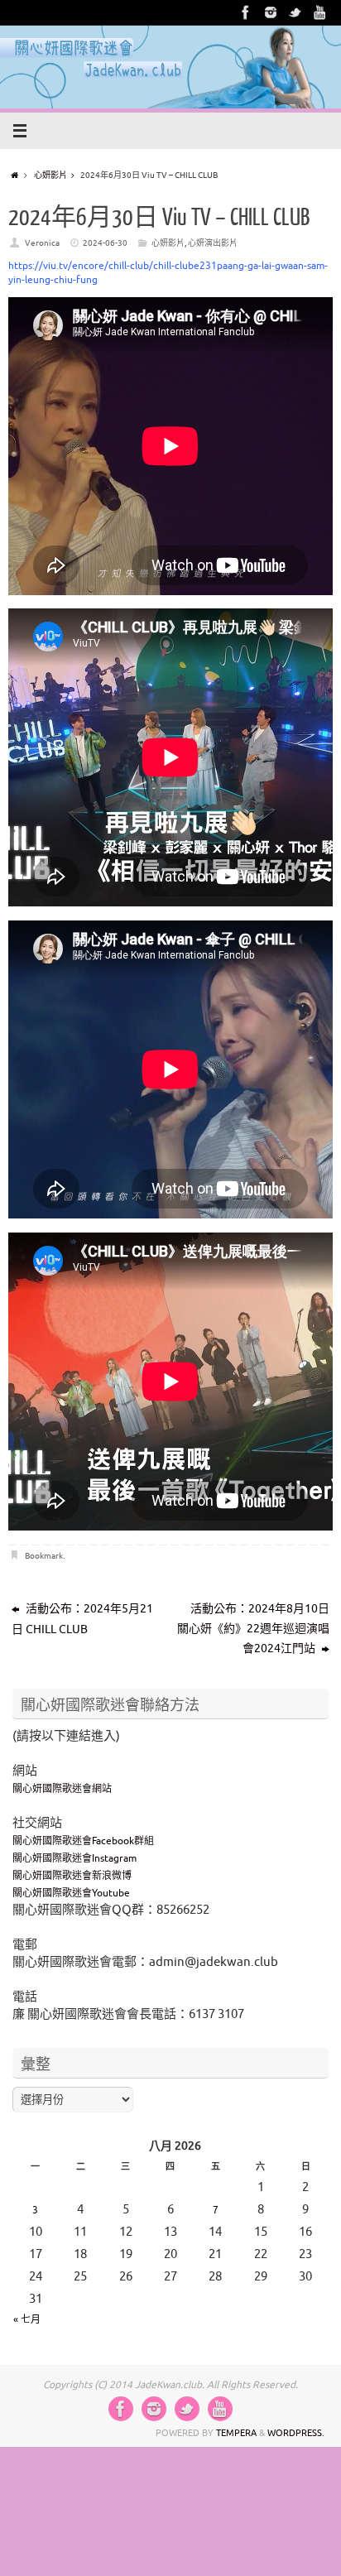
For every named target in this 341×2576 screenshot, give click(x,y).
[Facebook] (246, 12)
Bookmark (44, 1556)
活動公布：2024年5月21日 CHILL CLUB (82, 1619)
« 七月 (27, 2319)
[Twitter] (295, 12)
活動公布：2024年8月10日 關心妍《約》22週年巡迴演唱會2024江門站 (253, 1629)
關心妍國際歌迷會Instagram (74, 1858)
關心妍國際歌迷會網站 (62, 1789)
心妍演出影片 (213, 243)
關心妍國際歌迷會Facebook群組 (83, 1841)
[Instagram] (271, 12)
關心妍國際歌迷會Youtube (71, 1893)
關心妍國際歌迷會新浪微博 (72, 1876)
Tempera (236, 2433)
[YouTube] (320, 12)
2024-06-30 (105, 243)
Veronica (42, 243)
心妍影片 (50, 175)
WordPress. (296, 2433)
